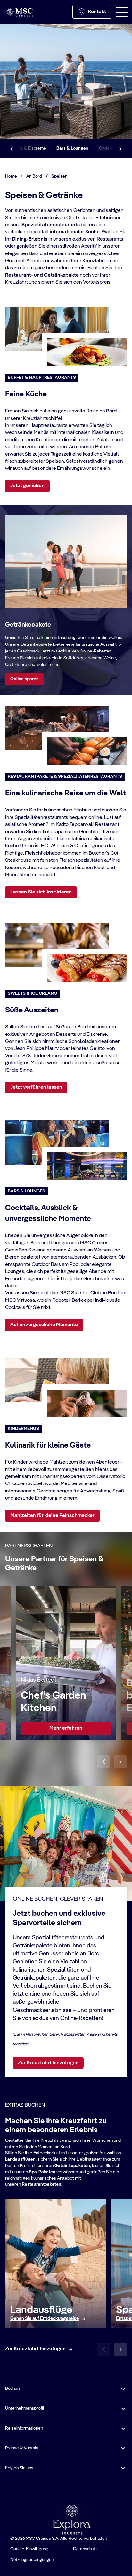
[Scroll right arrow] (120, 149)
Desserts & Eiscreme (25, 148)
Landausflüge (41, 2310)
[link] (66, 1728)
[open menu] (122, 12)
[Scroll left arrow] (12, 149)
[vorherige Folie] (104, 1762)
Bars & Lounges (72, 148)
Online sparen (25, 679)
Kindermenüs (111, 148)
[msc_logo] (19, 12)
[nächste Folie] (120, 1762)
